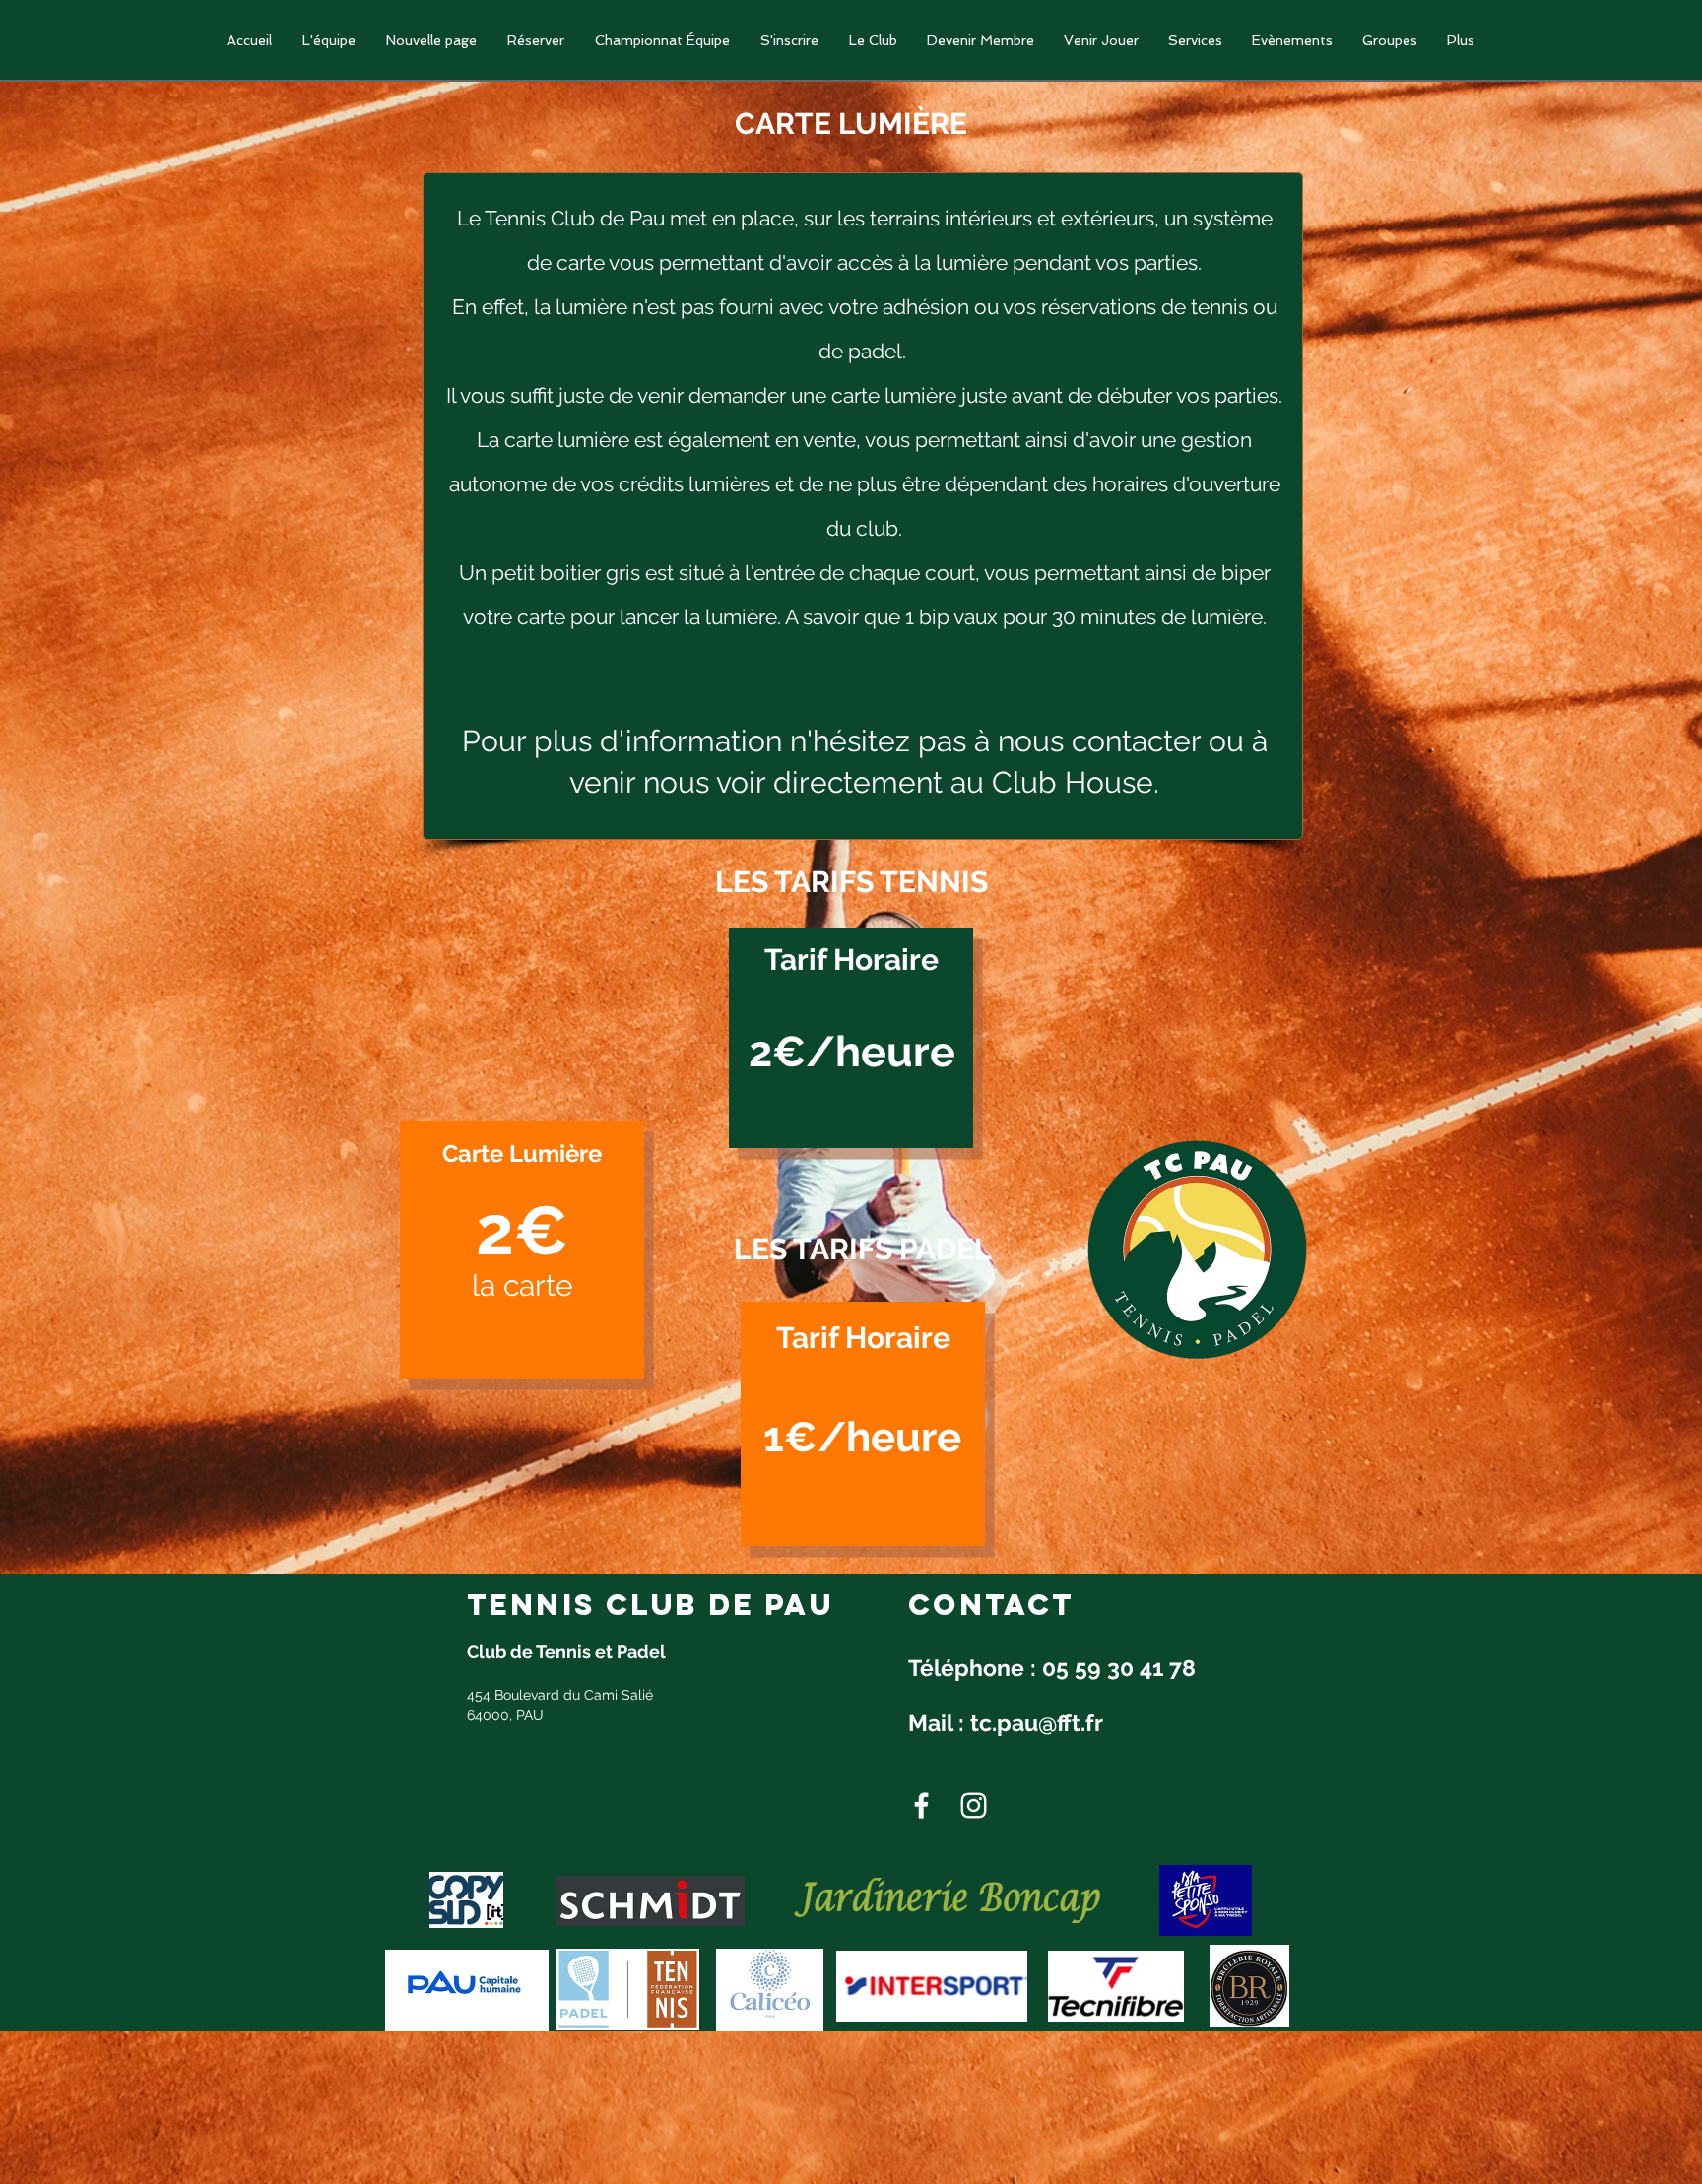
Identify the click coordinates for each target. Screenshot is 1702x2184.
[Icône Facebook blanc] (921, 1805)
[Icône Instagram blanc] (974, 1805)
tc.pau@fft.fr (1037, 1723)
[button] (662, 41)
